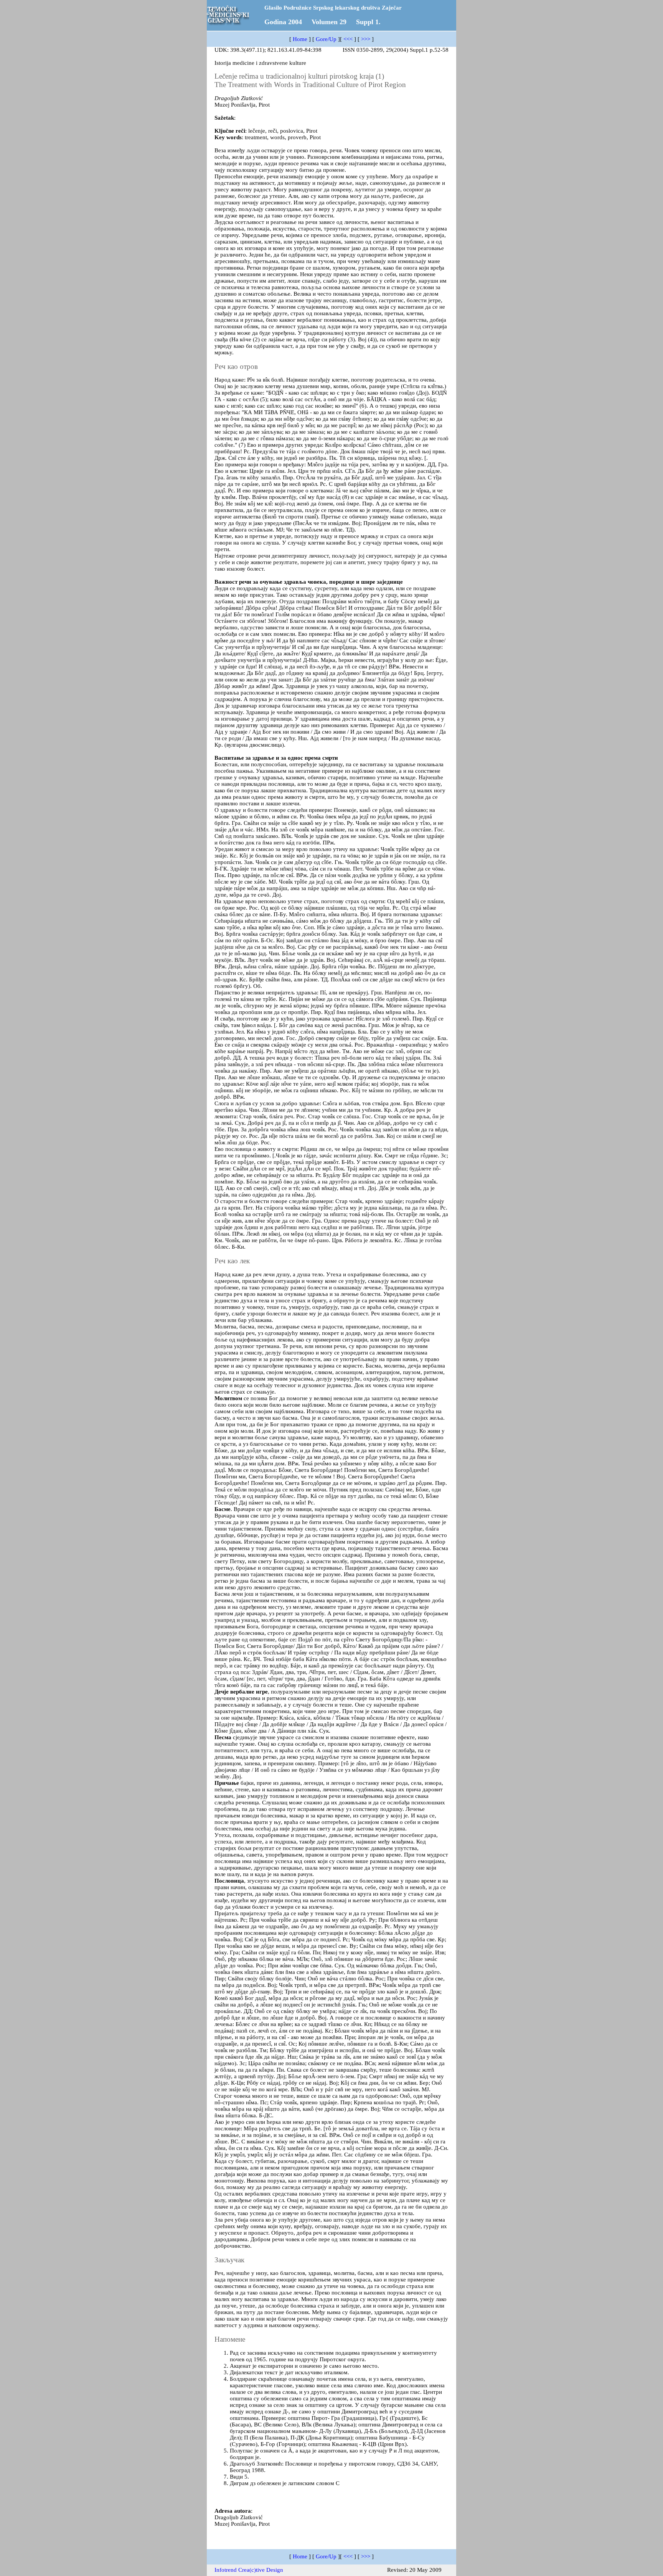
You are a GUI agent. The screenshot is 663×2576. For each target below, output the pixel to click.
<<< (348, 39)
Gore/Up (326, 39)
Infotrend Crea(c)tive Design (249, 2570)
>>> (366, 39)
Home (300, 39)
